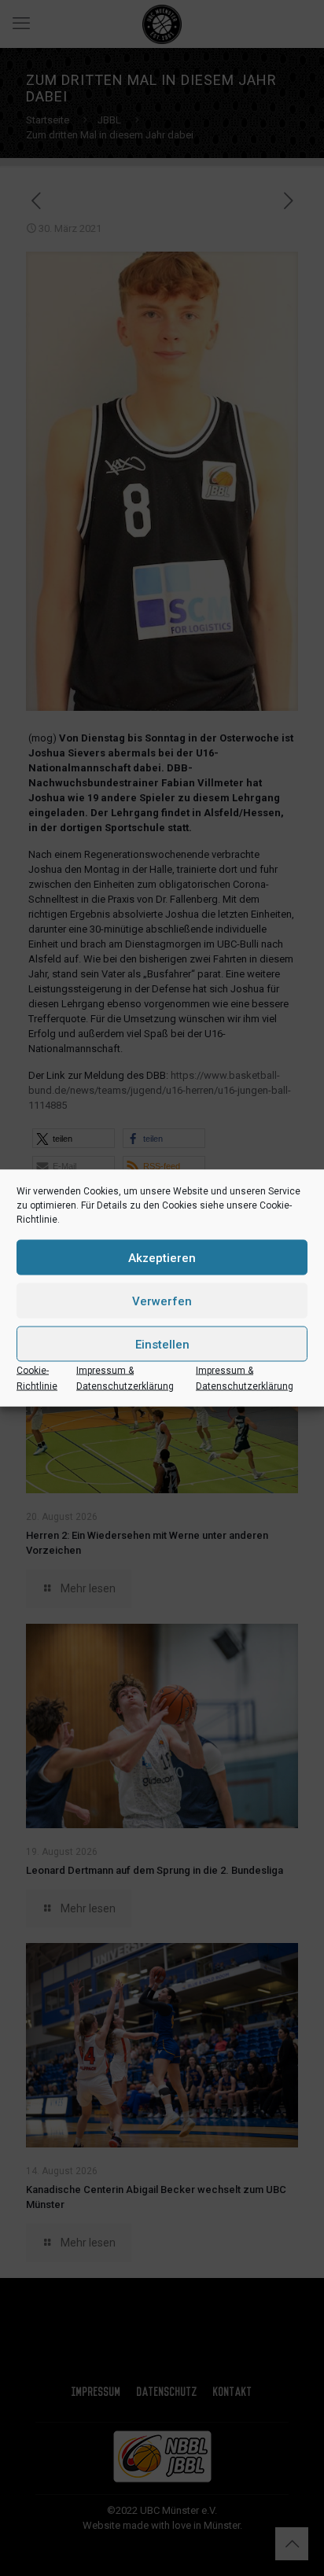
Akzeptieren (162, 1257)
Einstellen (162, 1344)
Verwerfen (162, 1301)
